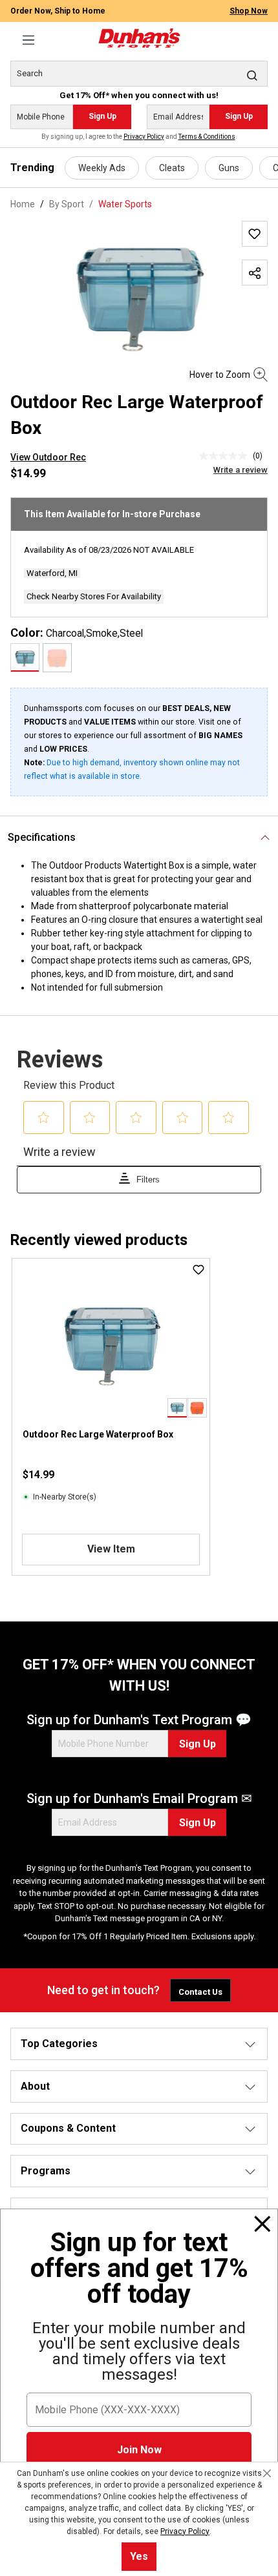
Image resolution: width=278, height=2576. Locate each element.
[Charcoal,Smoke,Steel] (25, 658)
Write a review (241, 470)
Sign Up (102, 116)
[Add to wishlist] (255, 234)
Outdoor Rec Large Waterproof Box (98, 1434)
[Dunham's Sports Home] (139, 38)
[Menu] (28, 40)
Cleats (172, 168)
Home (23, 204)
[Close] (262, 2224)
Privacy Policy (144, 137)
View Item (111, 1549)
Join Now (139, 2450)
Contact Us (200, 1992)
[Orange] (57, 658)
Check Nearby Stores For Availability (94, 596)
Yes (139, 2556)
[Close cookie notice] (267, 2473)
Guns (229, 168)
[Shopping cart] (260, 33)
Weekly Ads (102, 168)
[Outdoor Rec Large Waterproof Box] (139, 294)
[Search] (252, 75)
